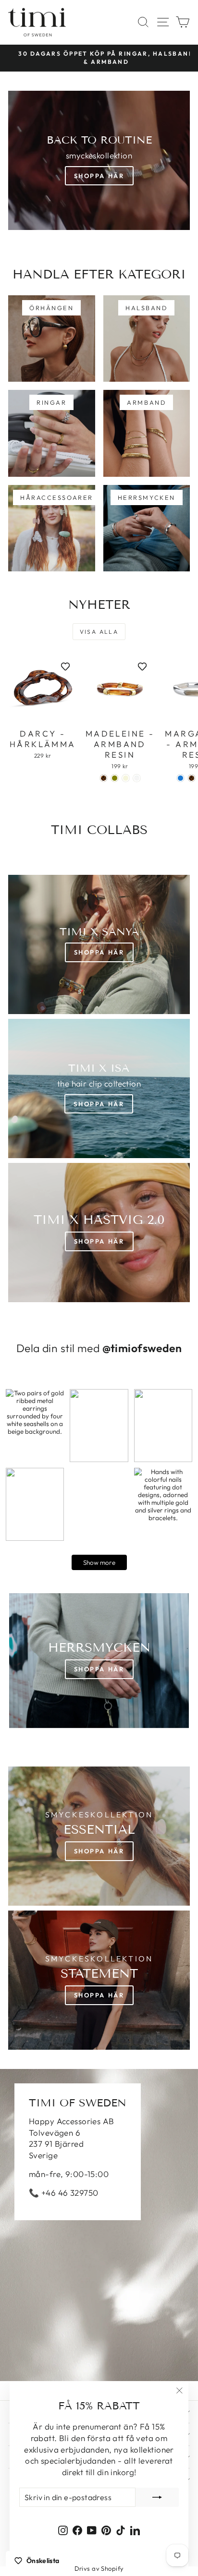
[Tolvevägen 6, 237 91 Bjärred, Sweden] (99, 2225)
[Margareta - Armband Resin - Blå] (180, 778)
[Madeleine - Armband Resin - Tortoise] (104, 778)
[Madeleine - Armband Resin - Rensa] (137, 778)
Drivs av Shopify (99, 2568)
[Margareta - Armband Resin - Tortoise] (192, 778)
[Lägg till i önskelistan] (65, 666)
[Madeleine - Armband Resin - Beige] (126, 778)
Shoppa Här (99, 176)
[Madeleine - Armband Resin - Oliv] (115, 778)
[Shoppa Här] (99, 1088)
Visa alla (99, 632)
